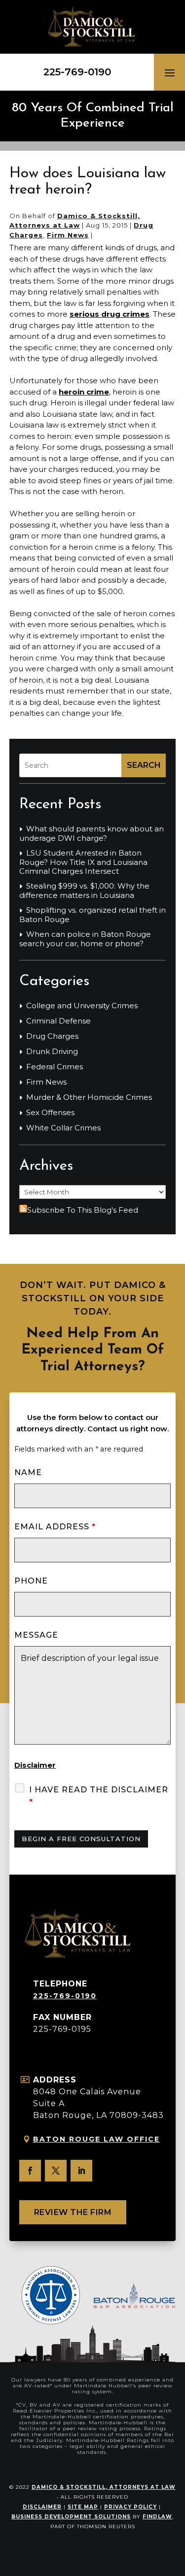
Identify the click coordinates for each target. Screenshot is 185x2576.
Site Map (83, 2507)
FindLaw (157, 2517)
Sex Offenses (50, 1113)
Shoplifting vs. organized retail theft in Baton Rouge (92, 915)
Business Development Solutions (71, 2517)
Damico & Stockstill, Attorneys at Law (104, 2487)
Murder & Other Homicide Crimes (89, 1097)
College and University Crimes (82, 1006)
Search (144, 765)
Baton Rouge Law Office (96, 2139)
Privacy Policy (130, 2507)
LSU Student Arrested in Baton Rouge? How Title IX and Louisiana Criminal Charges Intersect (83, 862)
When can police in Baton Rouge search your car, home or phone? (85, 939)
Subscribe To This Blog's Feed (83, 1210)
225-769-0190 (77, 72)
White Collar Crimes (63, 1128)
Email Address (55, 1527)
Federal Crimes (55, 1067)
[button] (170, 72)
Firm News (68, 235)
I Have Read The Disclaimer (99, 1796)
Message (36, 1635)
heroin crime (84, 392)
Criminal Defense (58, 1021)
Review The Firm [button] (73, 2212)
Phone (31, 1581)
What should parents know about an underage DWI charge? (92, 834)
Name (28, 1472)
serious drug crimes (110, 314)
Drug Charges (52, 1036)
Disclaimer (35, 1765)
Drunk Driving (52, 1052)
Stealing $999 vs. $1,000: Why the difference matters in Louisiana (84, 891)
